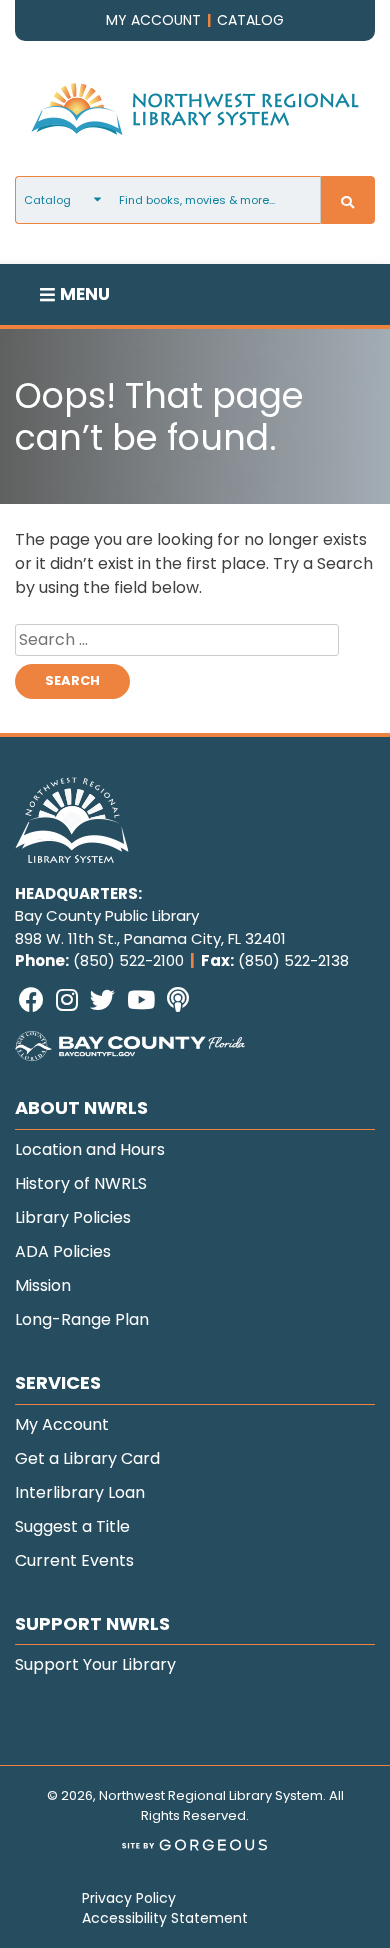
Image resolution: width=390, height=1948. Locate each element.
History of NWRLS (81, 1183)
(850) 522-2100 (128, 960)
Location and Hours (90, 1149)
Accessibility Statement (165, 1918)
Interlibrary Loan (80, 1492)
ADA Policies (63, 1251)
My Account (62, 1424)
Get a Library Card (87, 1458)
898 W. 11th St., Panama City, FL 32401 (150, 938)
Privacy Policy (129, 1898)
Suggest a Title (72, 1526)
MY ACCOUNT (153, 20)
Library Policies (73, 1217)
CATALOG (250, 20)
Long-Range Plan (82, 1319)
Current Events (74, 1560)
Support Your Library (95, 1664)
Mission (43, 1285)
